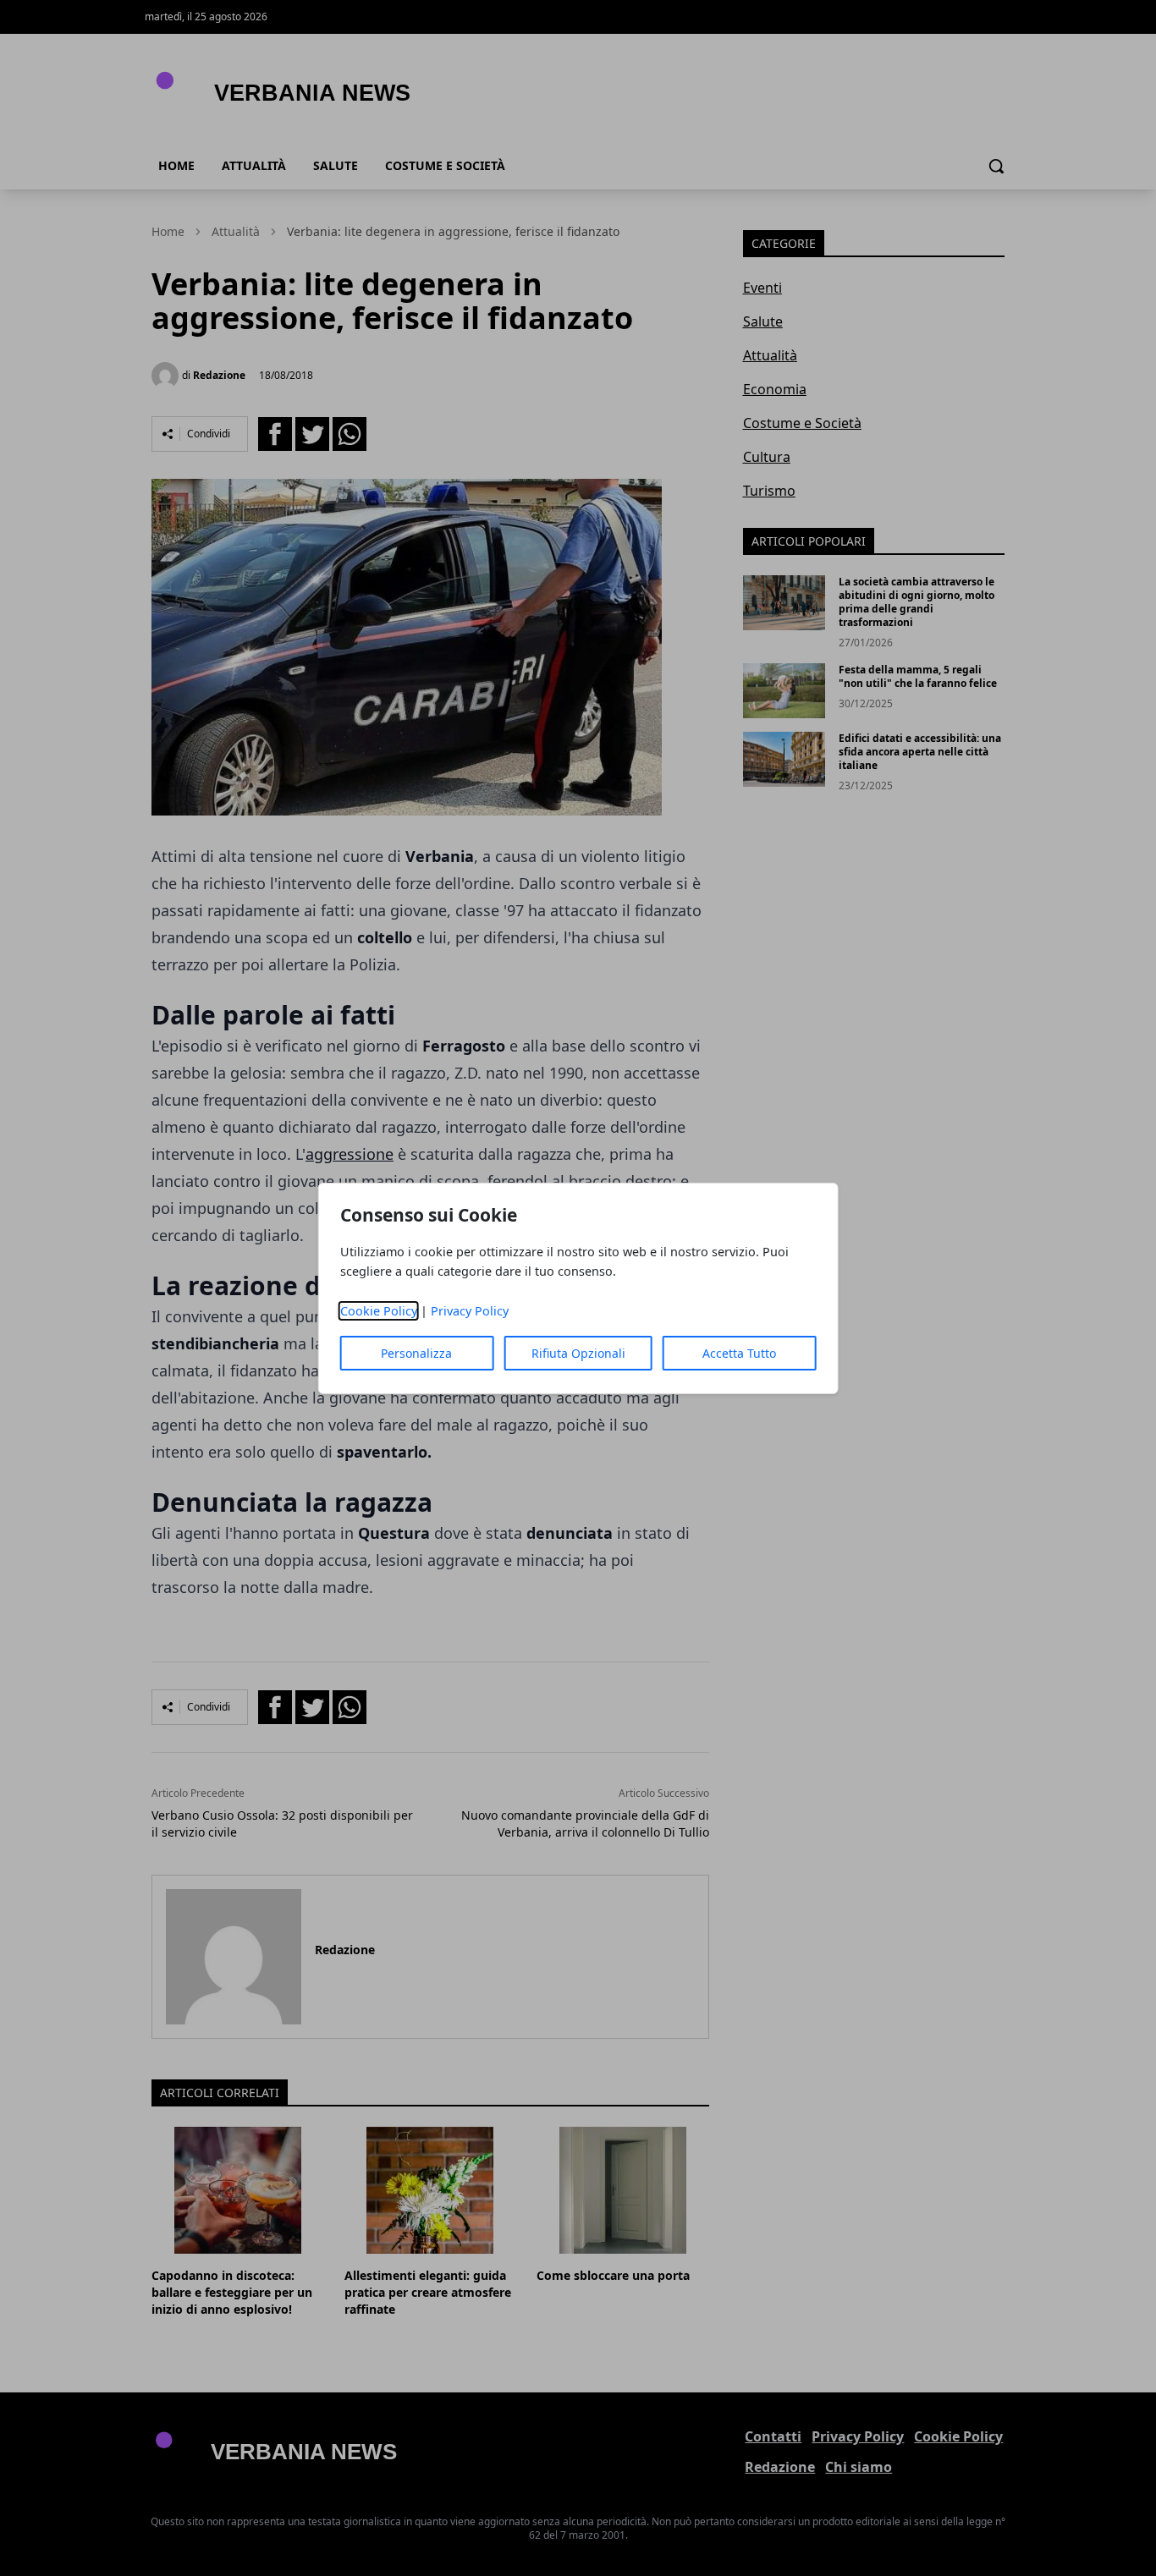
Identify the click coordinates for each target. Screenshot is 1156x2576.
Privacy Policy (470, 1311)
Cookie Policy (379, 1311)
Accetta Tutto (739, 1353)
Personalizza (416, 1353)
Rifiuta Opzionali (578, 1353)
